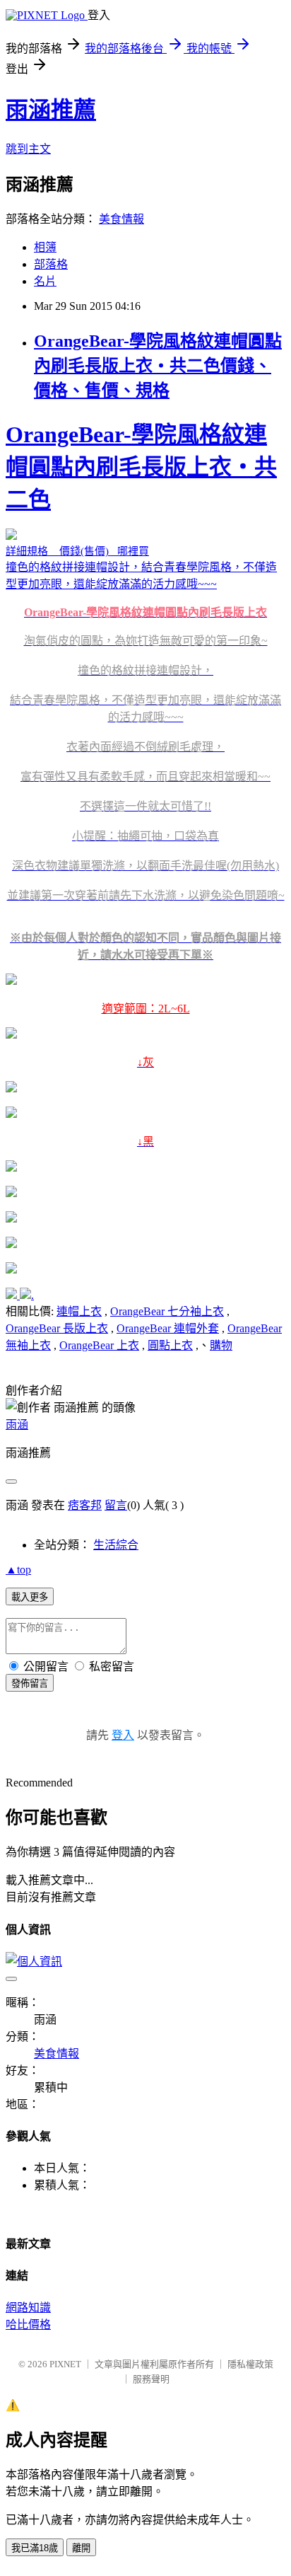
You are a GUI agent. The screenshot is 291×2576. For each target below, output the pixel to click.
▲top (18, 1570)
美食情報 (121, 219)
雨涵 (17, 1425)
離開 (81, 2548)
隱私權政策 (250, 2364)
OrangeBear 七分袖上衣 (167, 1311)
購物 (221, 1345)
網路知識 (28, 2308)
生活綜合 (116, 1545)
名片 (45, 281)
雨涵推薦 (51, 110)
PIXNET (65, 2364)
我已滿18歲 (35, 2548)
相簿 (45, 247)
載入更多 (30, 1597)
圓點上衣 (170, 1345)
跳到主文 (28, 149)
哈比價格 (28, 2324)
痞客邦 (85, 1505)
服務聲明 (151, 2379)
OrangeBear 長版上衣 (57, 1328)
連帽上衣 (79, 1311)
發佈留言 (30, 1683)
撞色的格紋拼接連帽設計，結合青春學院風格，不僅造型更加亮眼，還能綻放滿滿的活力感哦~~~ (145, 785)
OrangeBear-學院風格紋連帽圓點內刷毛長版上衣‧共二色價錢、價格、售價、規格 (158, 366)
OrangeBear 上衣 (99, 1345)
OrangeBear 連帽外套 (168, 1328)
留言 (116, 1505)
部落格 (51, 264)
